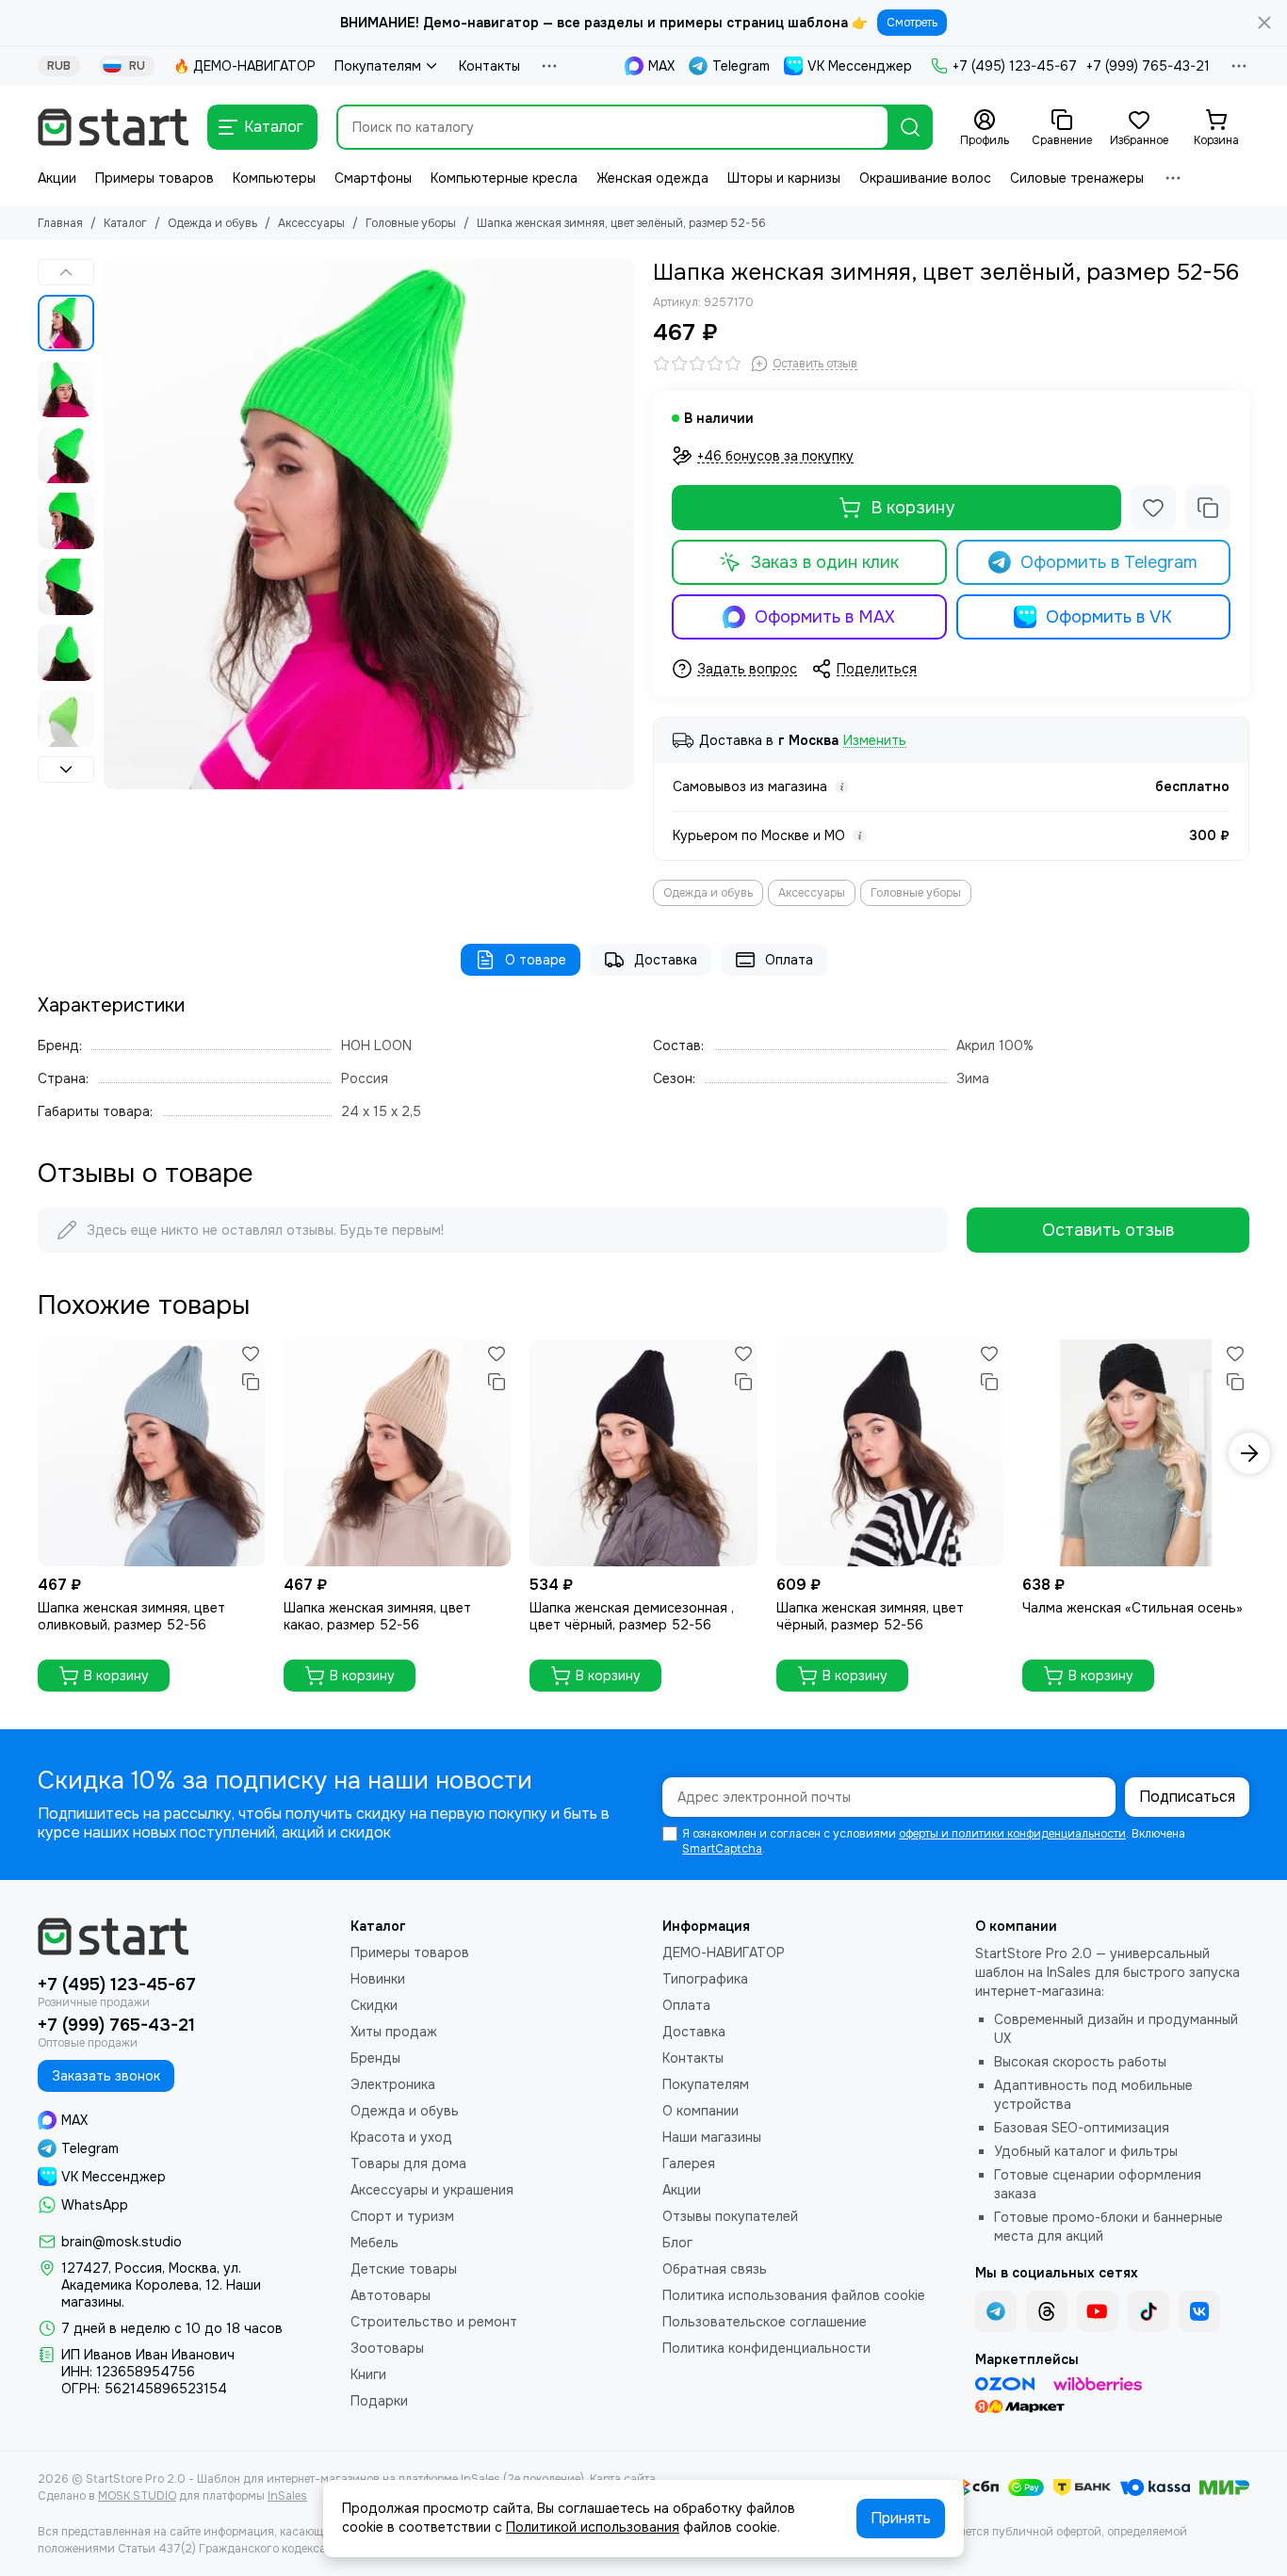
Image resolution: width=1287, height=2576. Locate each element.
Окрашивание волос (925, 178)
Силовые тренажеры (1077, 178)
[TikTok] (1149, 2311)
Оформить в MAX (825, 617)
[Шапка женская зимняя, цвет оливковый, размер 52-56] (151, 1453)
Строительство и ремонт (434, 2322)
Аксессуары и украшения (432, 2190)
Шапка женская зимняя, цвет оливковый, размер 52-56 (131, 1616)
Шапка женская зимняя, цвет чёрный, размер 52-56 (870, 1616)
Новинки (378, 1979)
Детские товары (404, 2269)
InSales (287, 2496)
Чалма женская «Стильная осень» (1132, 1608)
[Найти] (910, 127)
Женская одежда (652, 178)
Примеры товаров (155, 178)
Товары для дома (408, 2163)
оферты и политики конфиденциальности (1012, 1834)
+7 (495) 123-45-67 (1015, 66)
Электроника (393, 2084)
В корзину (912, 508)
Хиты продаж (394, 2032)
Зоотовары (387, 2348)
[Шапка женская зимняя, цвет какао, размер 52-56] (397, 1453)
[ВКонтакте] (1199, 2311)
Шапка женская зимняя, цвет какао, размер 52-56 (377, 1616)
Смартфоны (373, 178)
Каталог (125, 223)
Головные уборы (411, 223)
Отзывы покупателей (730, 2216)
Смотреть (912, 23)
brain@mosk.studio (122, 2242)
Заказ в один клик (825, 562)
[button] (113, 525)
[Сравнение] (1208, 508)
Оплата (789, 960)
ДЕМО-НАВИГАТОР (724, 1952)
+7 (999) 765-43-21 (1148, 66)
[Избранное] (1153, 508)
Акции (57, 178)
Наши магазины (712, 2137)
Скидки (374, 2005)
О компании (701, 2111)
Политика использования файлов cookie (794, 2295)
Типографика (705, 1979)
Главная (60, 223)
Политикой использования (593, 2527)
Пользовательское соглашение (765, 2322)
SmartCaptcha (722, 1849)
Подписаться (1187, 1797)
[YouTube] (1098, 2311)
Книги (368, 2374)
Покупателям (378, 66)
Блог (677, 2243)
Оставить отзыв (1108, 1230)
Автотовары (391, 2295)
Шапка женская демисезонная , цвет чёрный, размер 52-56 (632, 1616)
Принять (901, 2518)
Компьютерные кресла (504, 178)
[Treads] (1047, 2311)
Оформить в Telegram (1109, 562)
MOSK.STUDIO (137, 2496)
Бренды (375, 2058)
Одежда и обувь (212, 223)
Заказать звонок (106, 2076)
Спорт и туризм (402, 2216)
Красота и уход (401, 2137)
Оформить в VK (1109, 617)
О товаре (536, 960)
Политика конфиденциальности (766, 2348)
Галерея (689, 2163)
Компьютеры (274, 178)
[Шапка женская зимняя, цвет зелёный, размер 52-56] (369, 524)
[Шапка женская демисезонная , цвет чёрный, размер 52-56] (643, 1453)
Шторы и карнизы (784, 178)
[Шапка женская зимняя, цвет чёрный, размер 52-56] (890, 1453)
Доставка (666, 960)
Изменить (875, 741)
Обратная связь (715, 2269)
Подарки (379, 2401)
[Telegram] (996, 2311)
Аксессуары (311, 223)
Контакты (489, 66)
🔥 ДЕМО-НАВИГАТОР (244, 66)
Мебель (375, 2243)
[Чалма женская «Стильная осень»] (1136, 1453)
